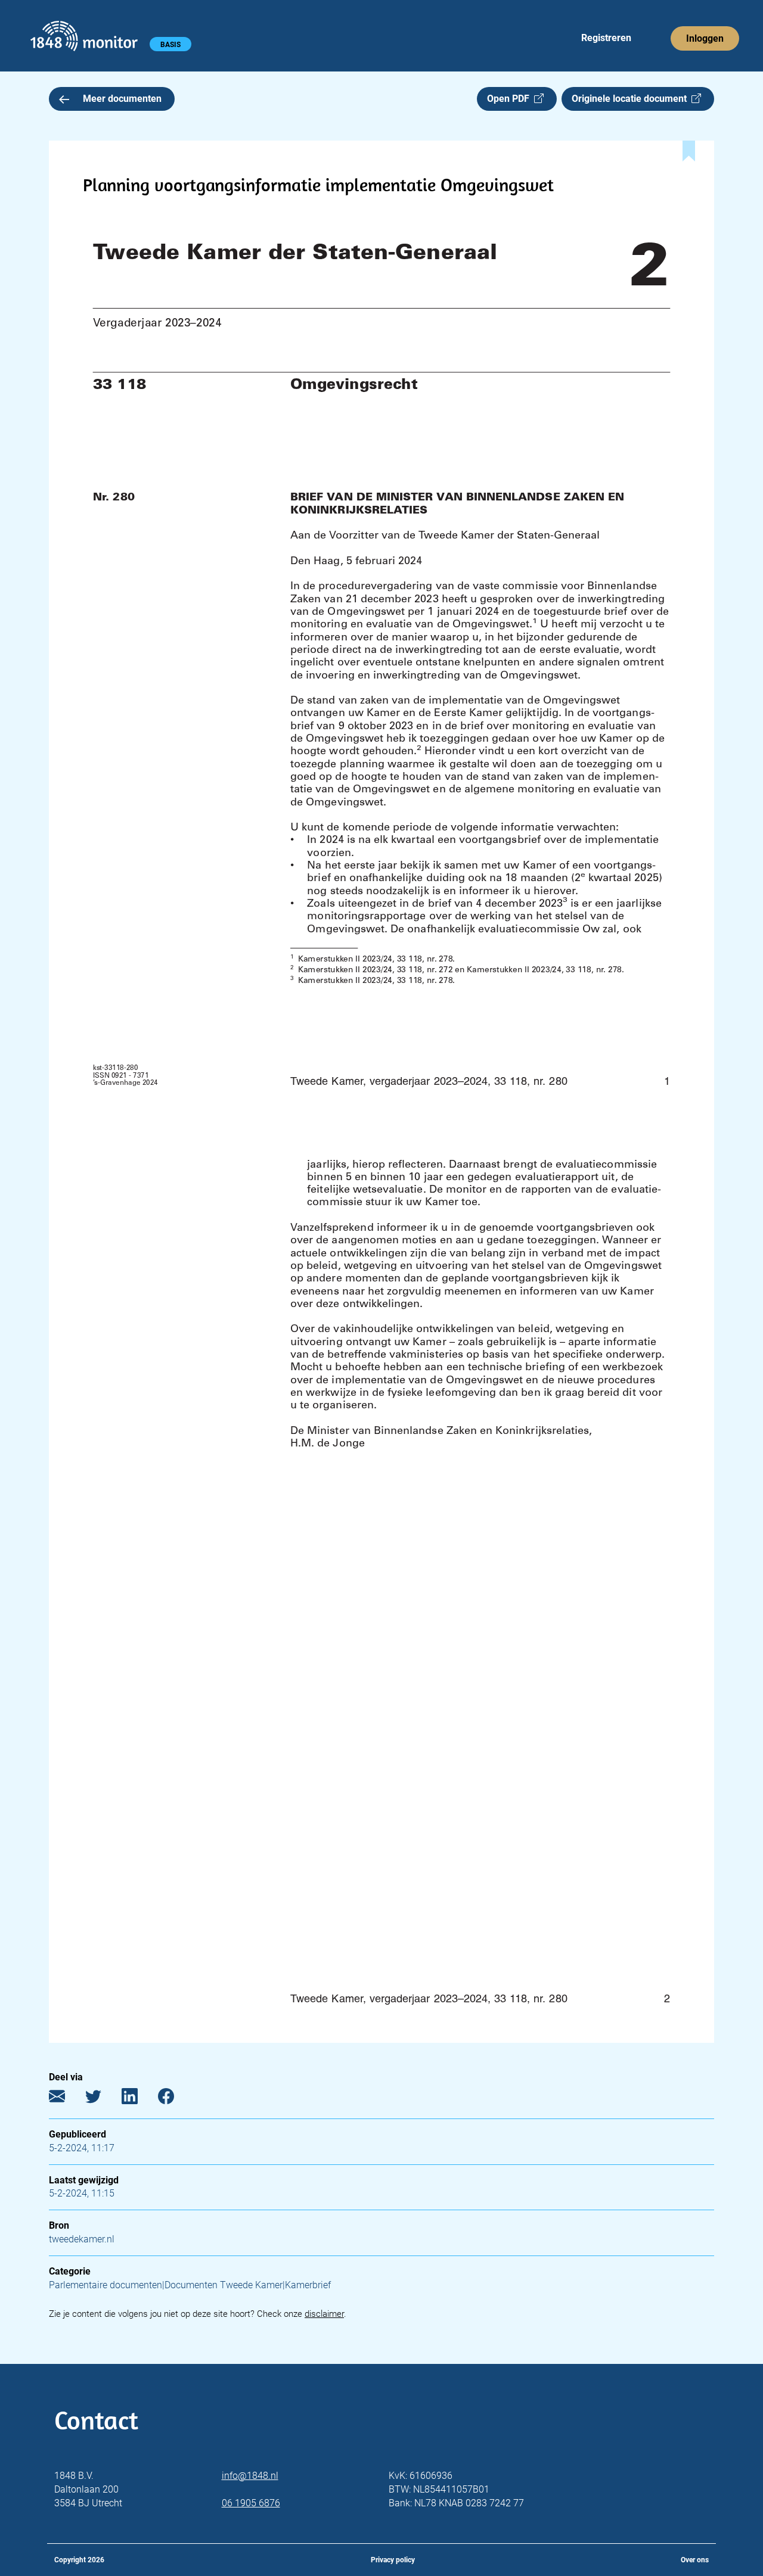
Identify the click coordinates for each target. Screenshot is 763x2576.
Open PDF (511, 99)
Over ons (695, 2560)
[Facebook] (175, 2099)
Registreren (606, 38)
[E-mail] (66, 2099)
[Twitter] (102, 2099)
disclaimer (324, 2314)
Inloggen (705, 38)
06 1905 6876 (251, 2503)
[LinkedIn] (139, 2099)
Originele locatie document (632, 99)
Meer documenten (122, 99)
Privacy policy (393, 2560)
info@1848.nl (250, 2476)
